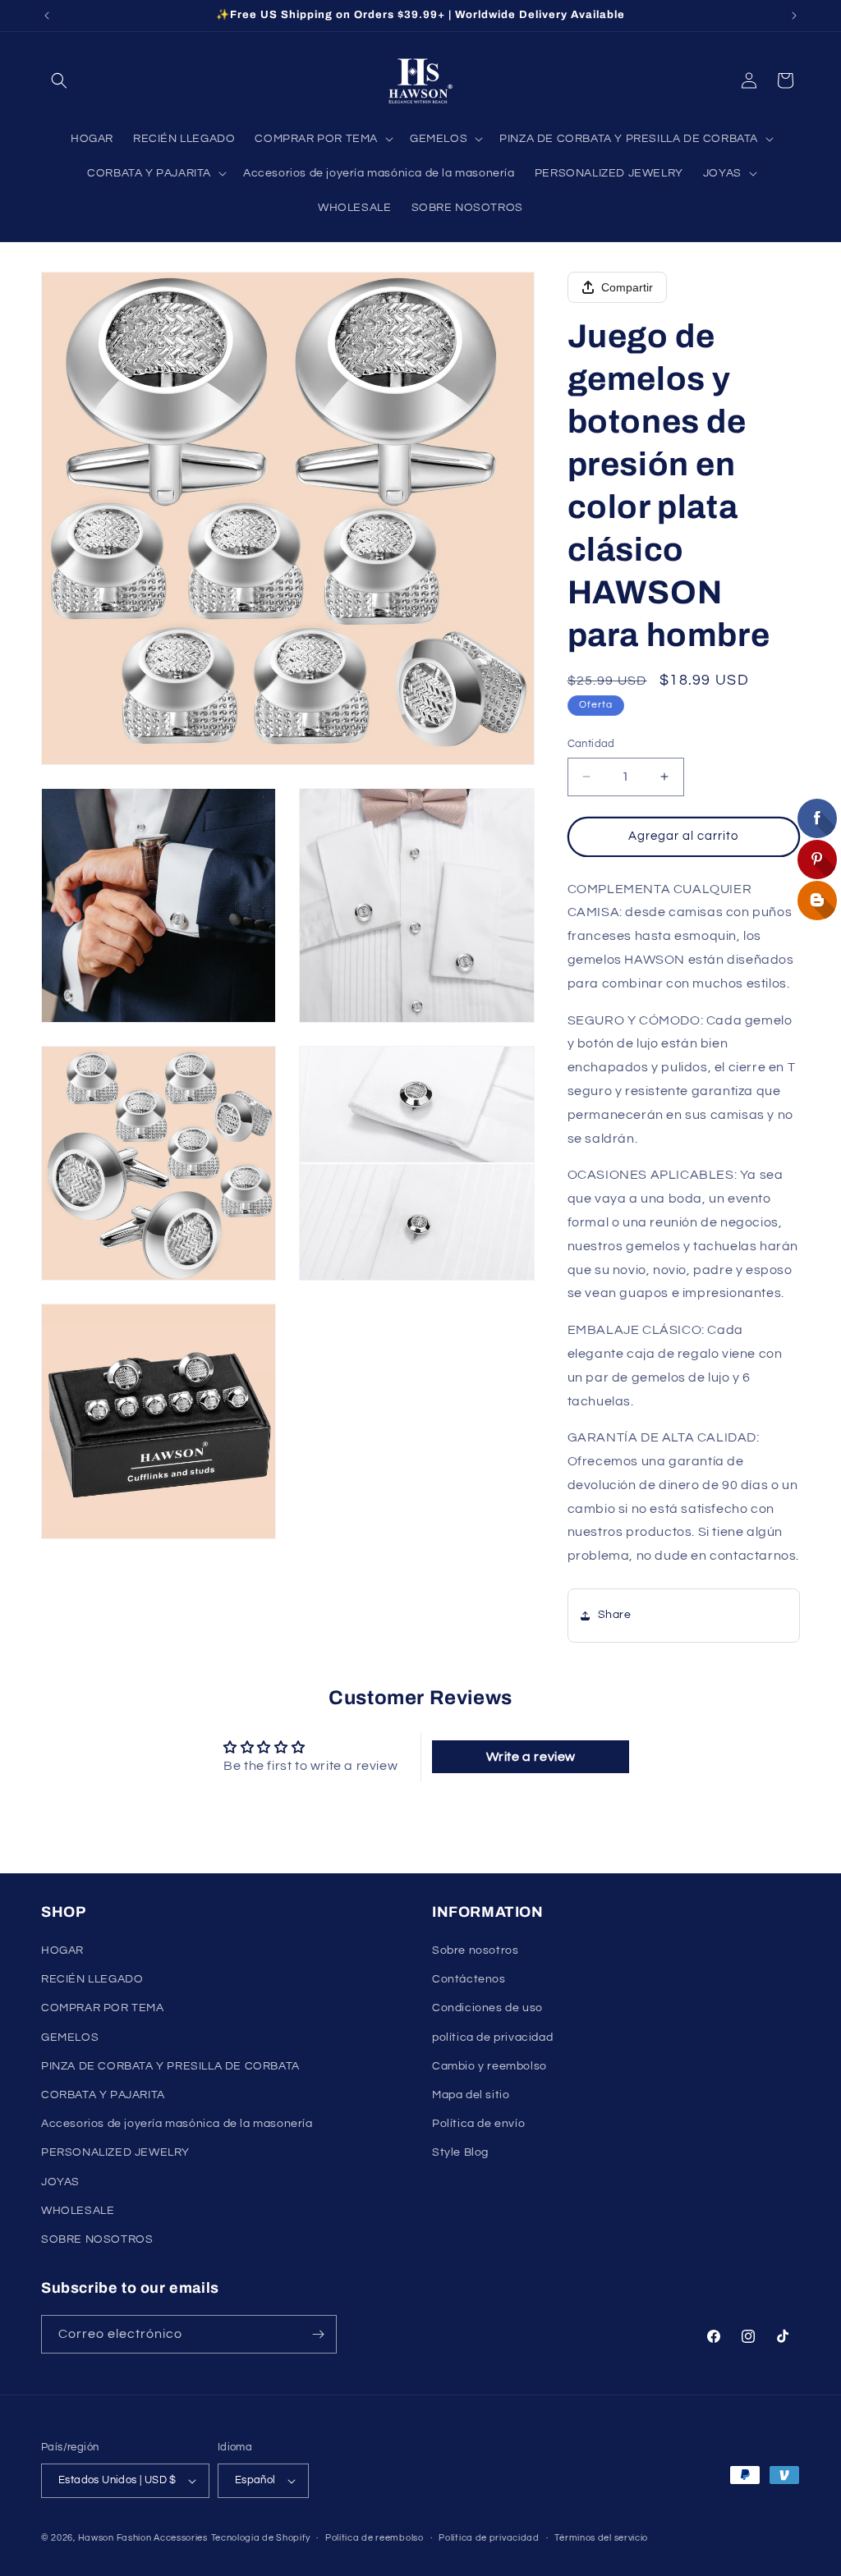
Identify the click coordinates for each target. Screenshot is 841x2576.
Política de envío (478, 2124)
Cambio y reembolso (489, 2066)
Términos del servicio (601, 2538)
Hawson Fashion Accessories (143, 2538)
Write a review (531, 1757)
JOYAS (60, 2182)
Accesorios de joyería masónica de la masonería (177, 2124)
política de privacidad (492, 2037)
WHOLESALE (78, 2211)
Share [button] (615, 1615)
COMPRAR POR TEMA (103, 2008)
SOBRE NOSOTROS (97, 2239)
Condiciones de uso (487, 2008)
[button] (59, 80)
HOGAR (62, 1950)
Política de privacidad (489, 2538)
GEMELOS (70, 2037)
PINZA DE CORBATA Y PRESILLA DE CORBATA (170, 2066)
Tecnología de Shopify (261, 2538)
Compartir (627, 287)
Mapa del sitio (471, 2095)
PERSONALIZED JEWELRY (115, 2152)
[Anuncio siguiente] (794, 16)
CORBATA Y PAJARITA (103, 2095)
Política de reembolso (375, 2538)
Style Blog (460, 2152)
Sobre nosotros (475, 1950)
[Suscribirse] (318, 2334)
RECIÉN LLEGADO (92, 1979)
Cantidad (591, 744)
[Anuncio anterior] (47, 16)
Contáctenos (469, 1979)
